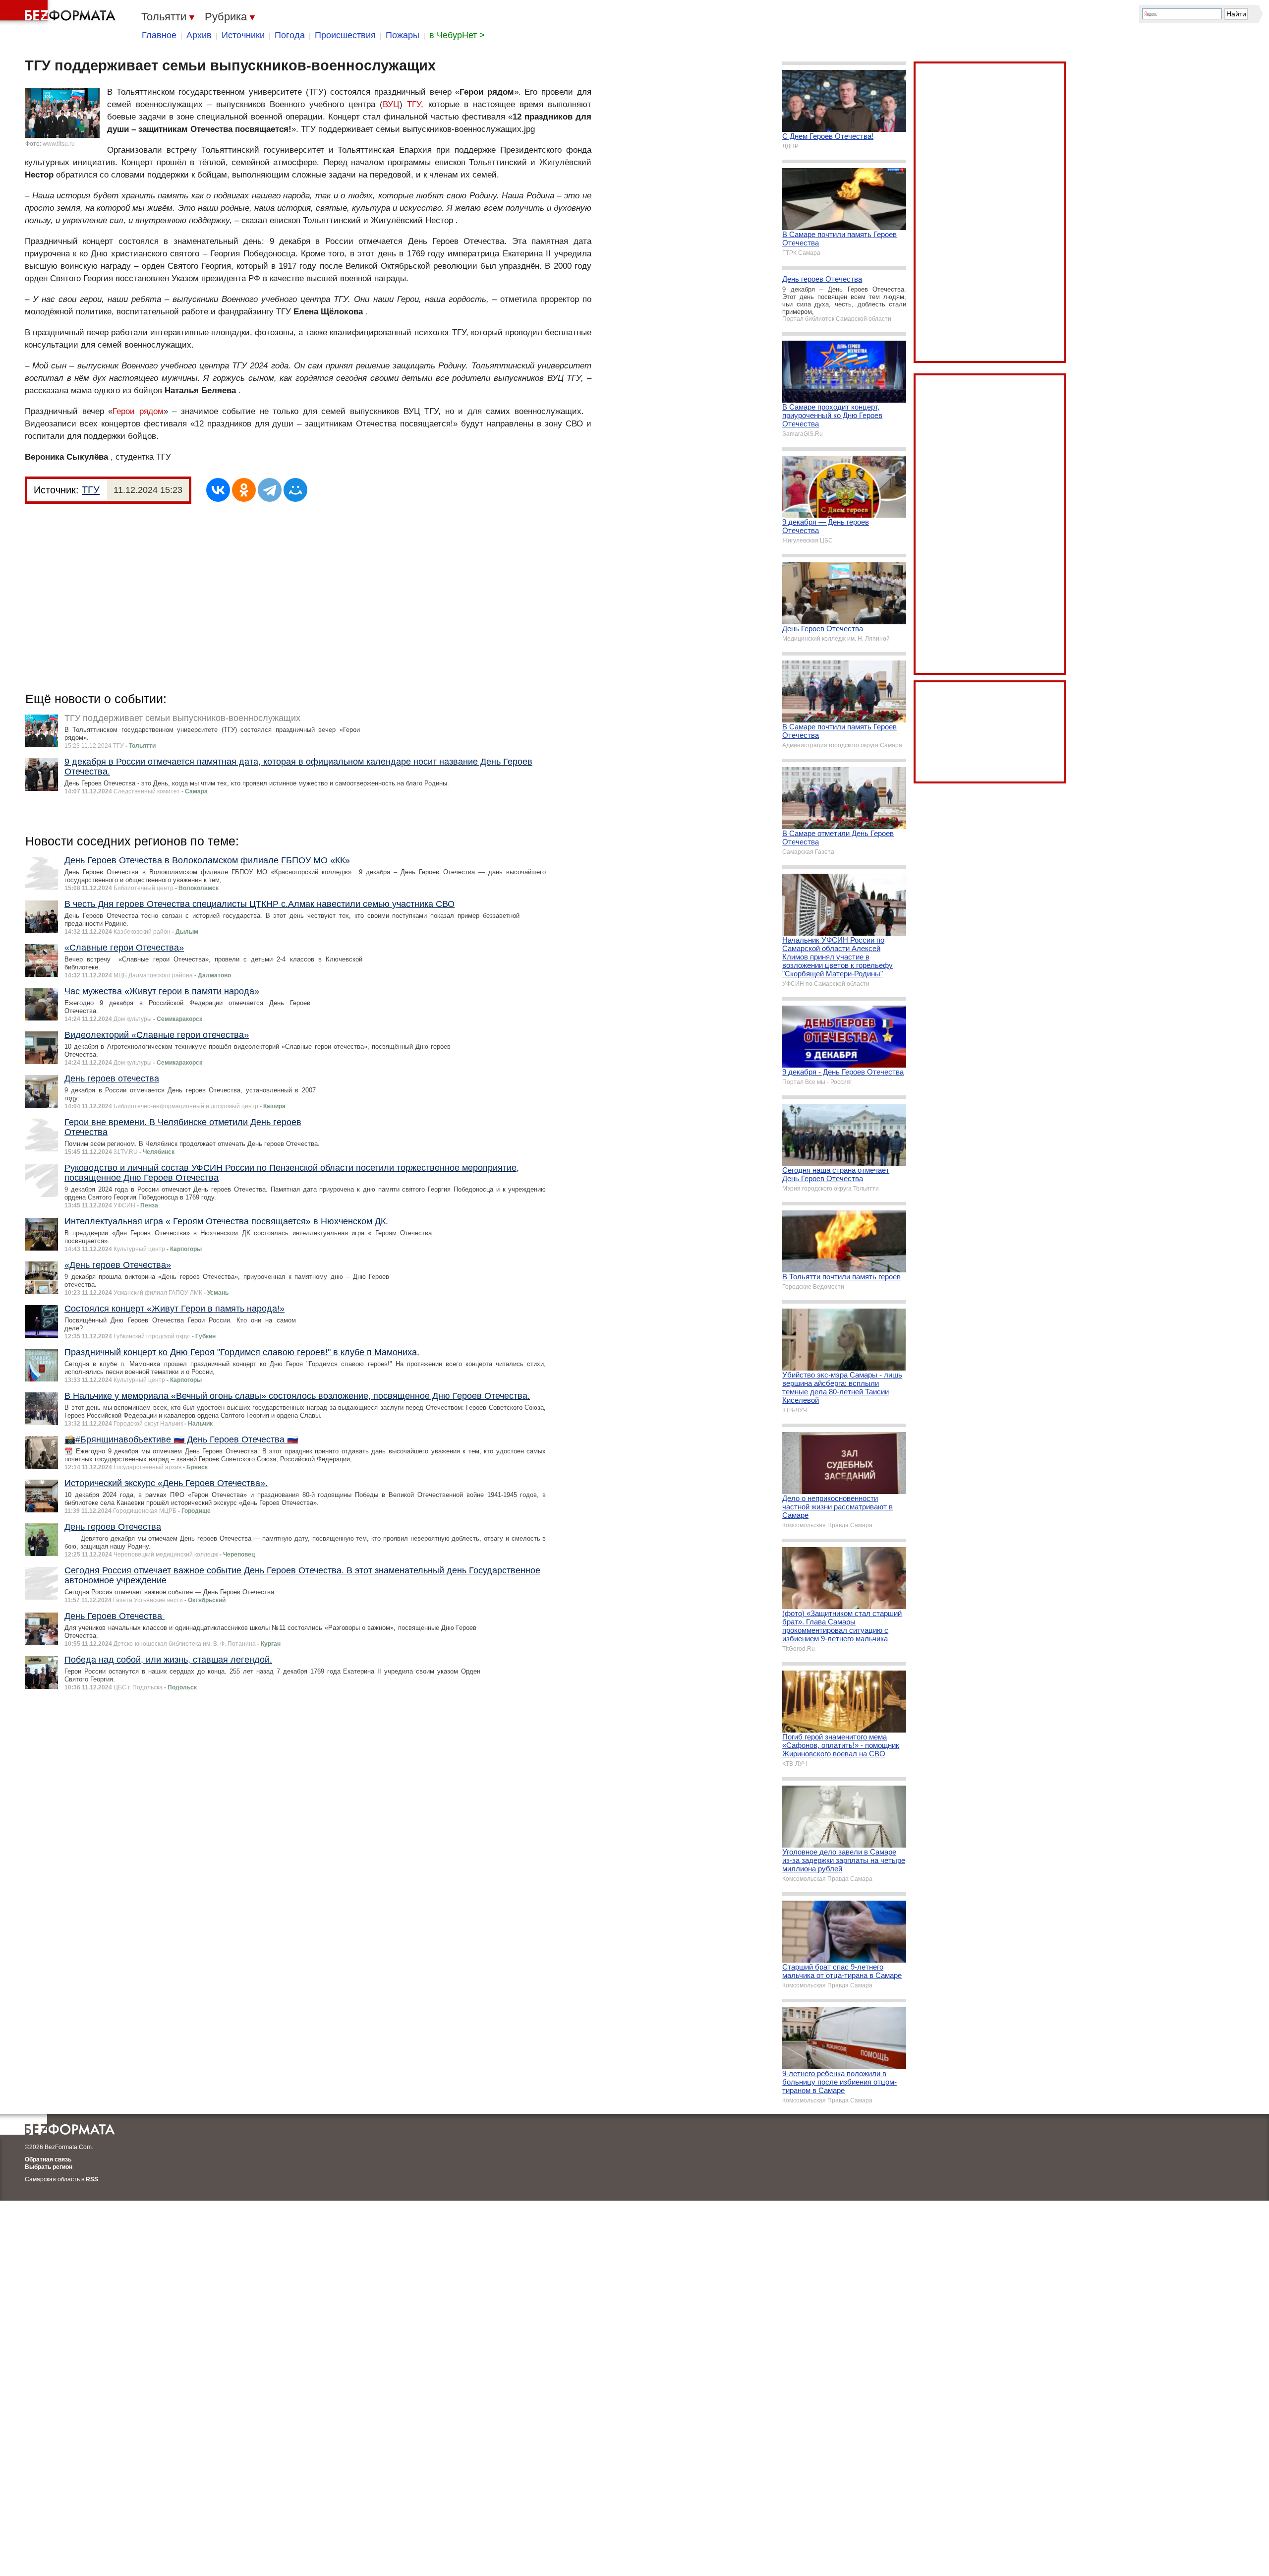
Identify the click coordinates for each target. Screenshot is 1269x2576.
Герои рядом (138, 411)
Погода (290, 35)
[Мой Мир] (295, 490)
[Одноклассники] (244, 490)
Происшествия (345, 35)
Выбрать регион (49, 2167)
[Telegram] (270, 490)
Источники (243, 35)
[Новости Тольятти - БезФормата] (59, 12)
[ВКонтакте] (218, 490)
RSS (92, 2179)
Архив (199, 35)
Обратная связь (48, 2159)
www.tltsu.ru (59, 144)
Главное (159, 35)
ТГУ (414, 104)
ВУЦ (391, 104)
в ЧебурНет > (457, 35)
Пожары (403, 35)
